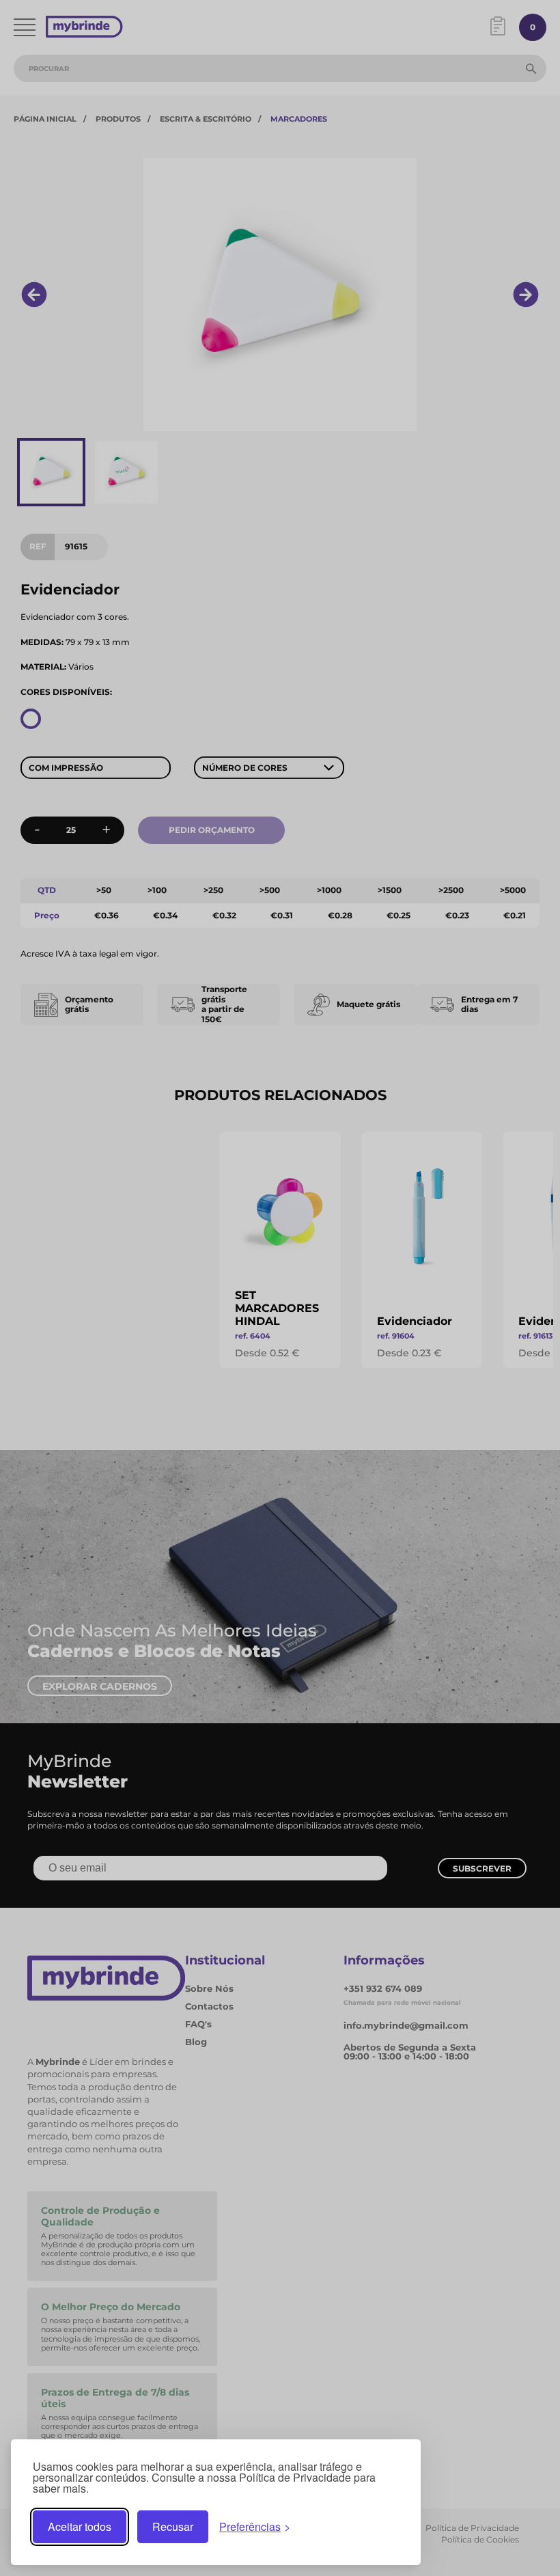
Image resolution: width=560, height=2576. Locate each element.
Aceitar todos (80, 2526)
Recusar (173, 2526)
